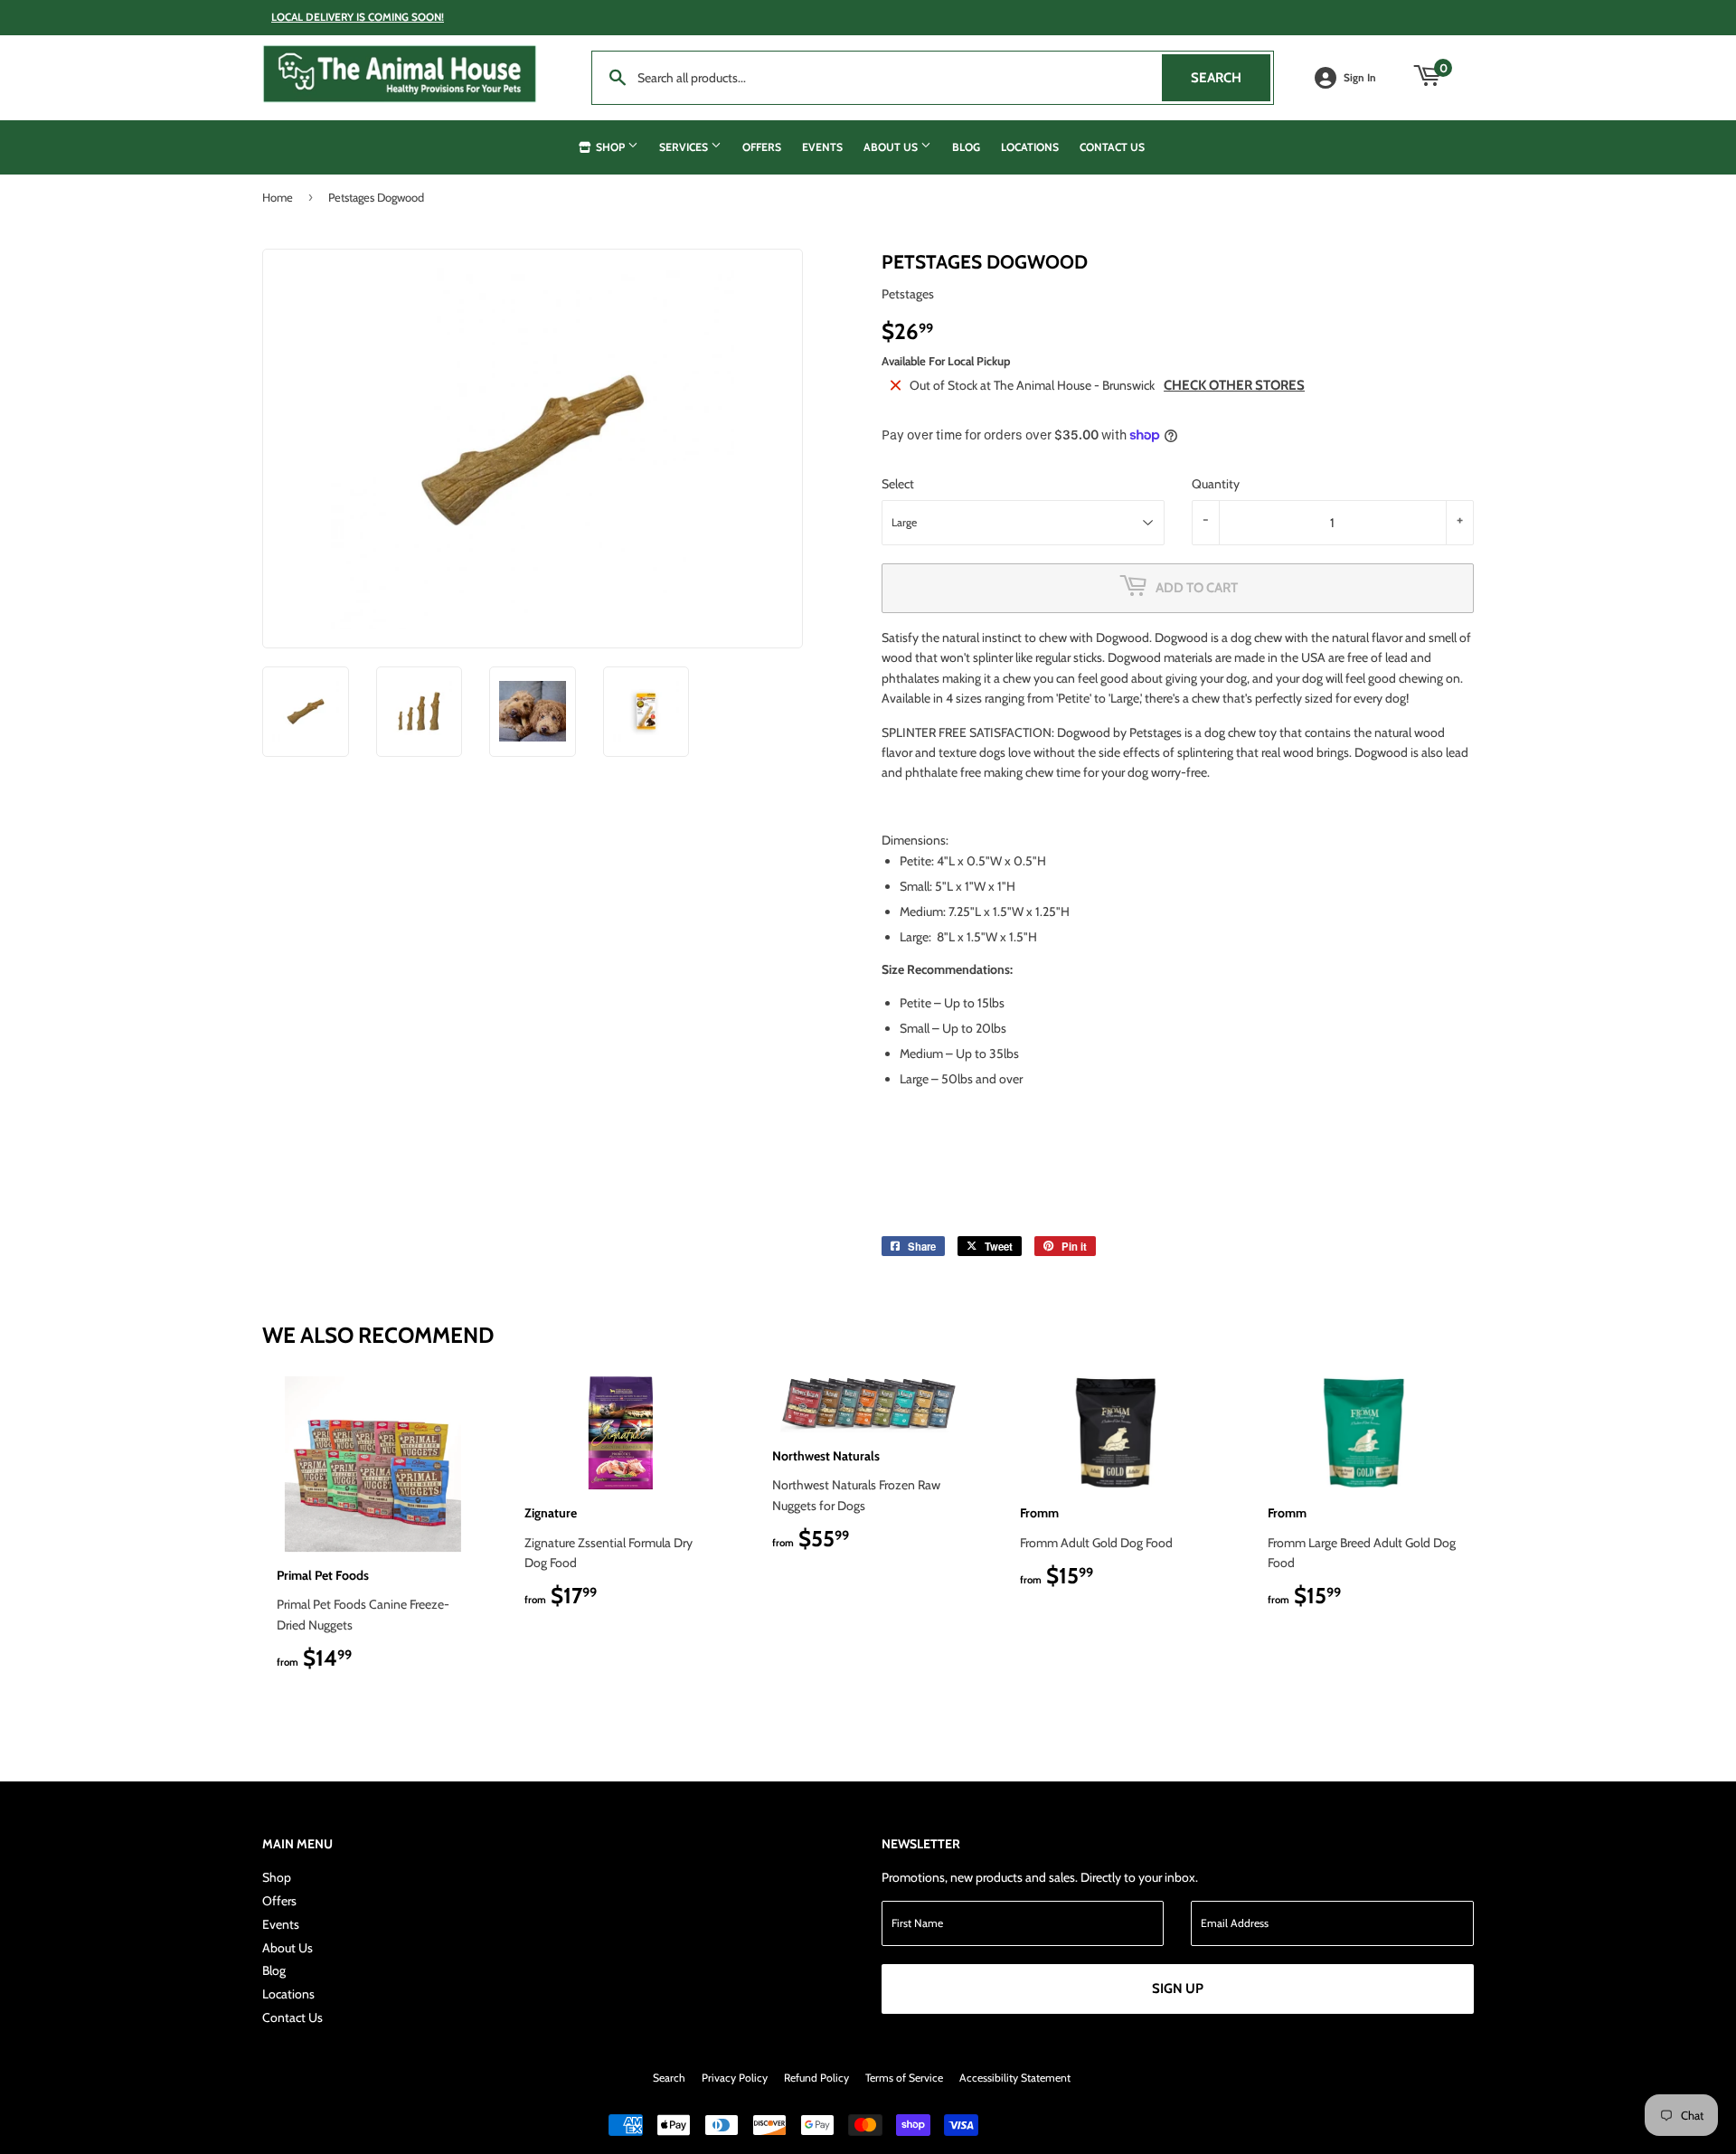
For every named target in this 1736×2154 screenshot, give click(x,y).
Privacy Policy (735, 2078)
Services (685, 147)
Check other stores (1234, 385)
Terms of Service (904, 2078)
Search (1231, 78)
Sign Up (1178, 1989)
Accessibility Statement (1015, 2078)
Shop (610, 147)
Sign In (1360, 78)
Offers (762, 147)
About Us (892, 147)
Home (278, 197)
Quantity (1216, 484)
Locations (1030, 147)
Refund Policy (816, 2078)
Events (822, 147)
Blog (966, 147)
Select (898, 484)
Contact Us (1112, 147)
